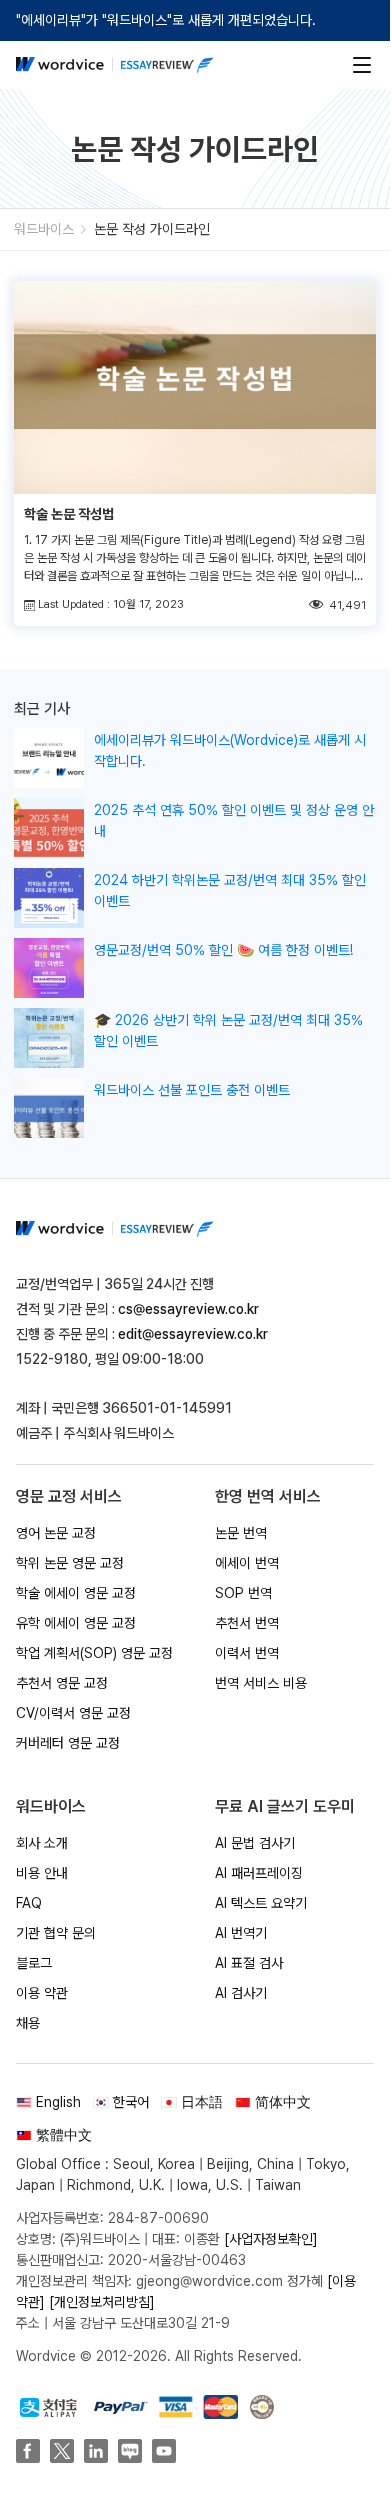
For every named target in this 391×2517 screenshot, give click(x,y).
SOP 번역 (243, 1593)
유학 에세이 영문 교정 (76, 1623)
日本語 (202, 2102)
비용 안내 (42, 1873)
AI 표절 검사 (249, 1963)
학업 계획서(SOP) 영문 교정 (94, 1653)
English (58, 2102)
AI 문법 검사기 (255, 1843)
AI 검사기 (241, 1993)
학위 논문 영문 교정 (70, 1563)
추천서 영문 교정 (62, 1683)
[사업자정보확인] (271, 2239)
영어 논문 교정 (56, 1533)
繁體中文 (64, 2135)
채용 (28, 2023)
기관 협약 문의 (56, 1933)
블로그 (34, 1963)
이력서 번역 (247, 1653)
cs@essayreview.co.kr (188, 1309)
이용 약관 (42, 1993)
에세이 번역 (247, 1563)
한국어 (131, 2102)
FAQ (29, 1903)
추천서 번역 (247, 1623)
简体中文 (283, 2102)
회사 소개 (42, 1843)
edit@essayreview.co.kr (193, 1334)
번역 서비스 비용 (261, 1683)
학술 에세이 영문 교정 (76, 1593)
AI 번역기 (241, 1933)
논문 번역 (241, 1533)
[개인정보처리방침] (102, 2302)
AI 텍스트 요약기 (261, 1903)
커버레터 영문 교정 (68, 1743)
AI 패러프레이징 (259, 1873)
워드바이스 (44, 229)
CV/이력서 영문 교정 (73, 1713)
